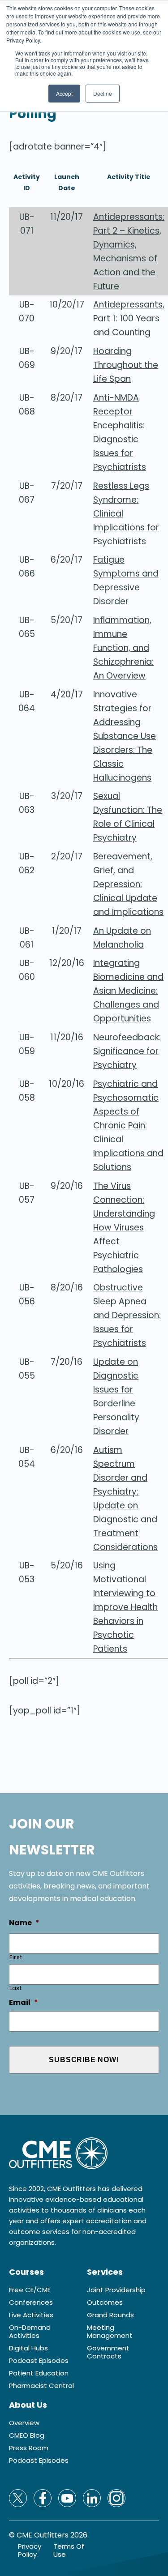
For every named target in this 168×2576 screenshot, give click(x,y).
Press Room (29, 2448)
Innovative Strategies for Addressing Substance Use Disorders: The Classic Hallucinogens (125, 736)
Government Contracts (108, 2352)
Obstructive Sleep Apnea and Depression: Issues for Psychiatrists (127, 1315)
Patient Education (39, 2373)
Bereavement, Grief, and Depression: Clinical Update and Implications (128, 884)
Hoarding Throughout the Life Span (126, 365)
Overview (24, 2423)
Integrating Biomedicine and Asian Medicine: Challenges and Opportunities (128, 991)
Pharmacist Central (41, 2386)
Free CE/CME (30, 2290)
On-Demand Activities (30, 2332)
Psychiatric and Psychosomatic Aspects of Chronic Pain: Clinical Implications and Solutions (128, 1126)
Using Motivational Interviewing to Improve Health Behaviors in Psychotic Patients (125, 1607)
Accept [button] (64, 93)
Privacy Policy (30, 2550)
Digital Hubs (28, 2348)
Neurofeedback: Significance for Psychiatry (127, 1051)
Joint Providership (116, 2290)
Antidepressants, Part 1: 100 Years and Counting (129, 318)
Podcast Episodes (39, 2361)
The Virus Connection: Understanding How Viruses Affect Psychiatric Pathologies (124, 1228)
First (16, 1957)
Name (24, 1923)
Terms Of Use (69, 2550)
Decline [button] (103, 93)
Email (24, 2003)
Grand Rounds (110, 2315)
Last (16, 1988)
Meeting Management (110, 2332)
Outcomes (105, 2303)
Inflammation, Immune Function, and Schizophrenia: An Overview (123, 648)
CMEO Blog (27, 2435)
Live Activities (31, 2315)
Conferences (31, 2303)
